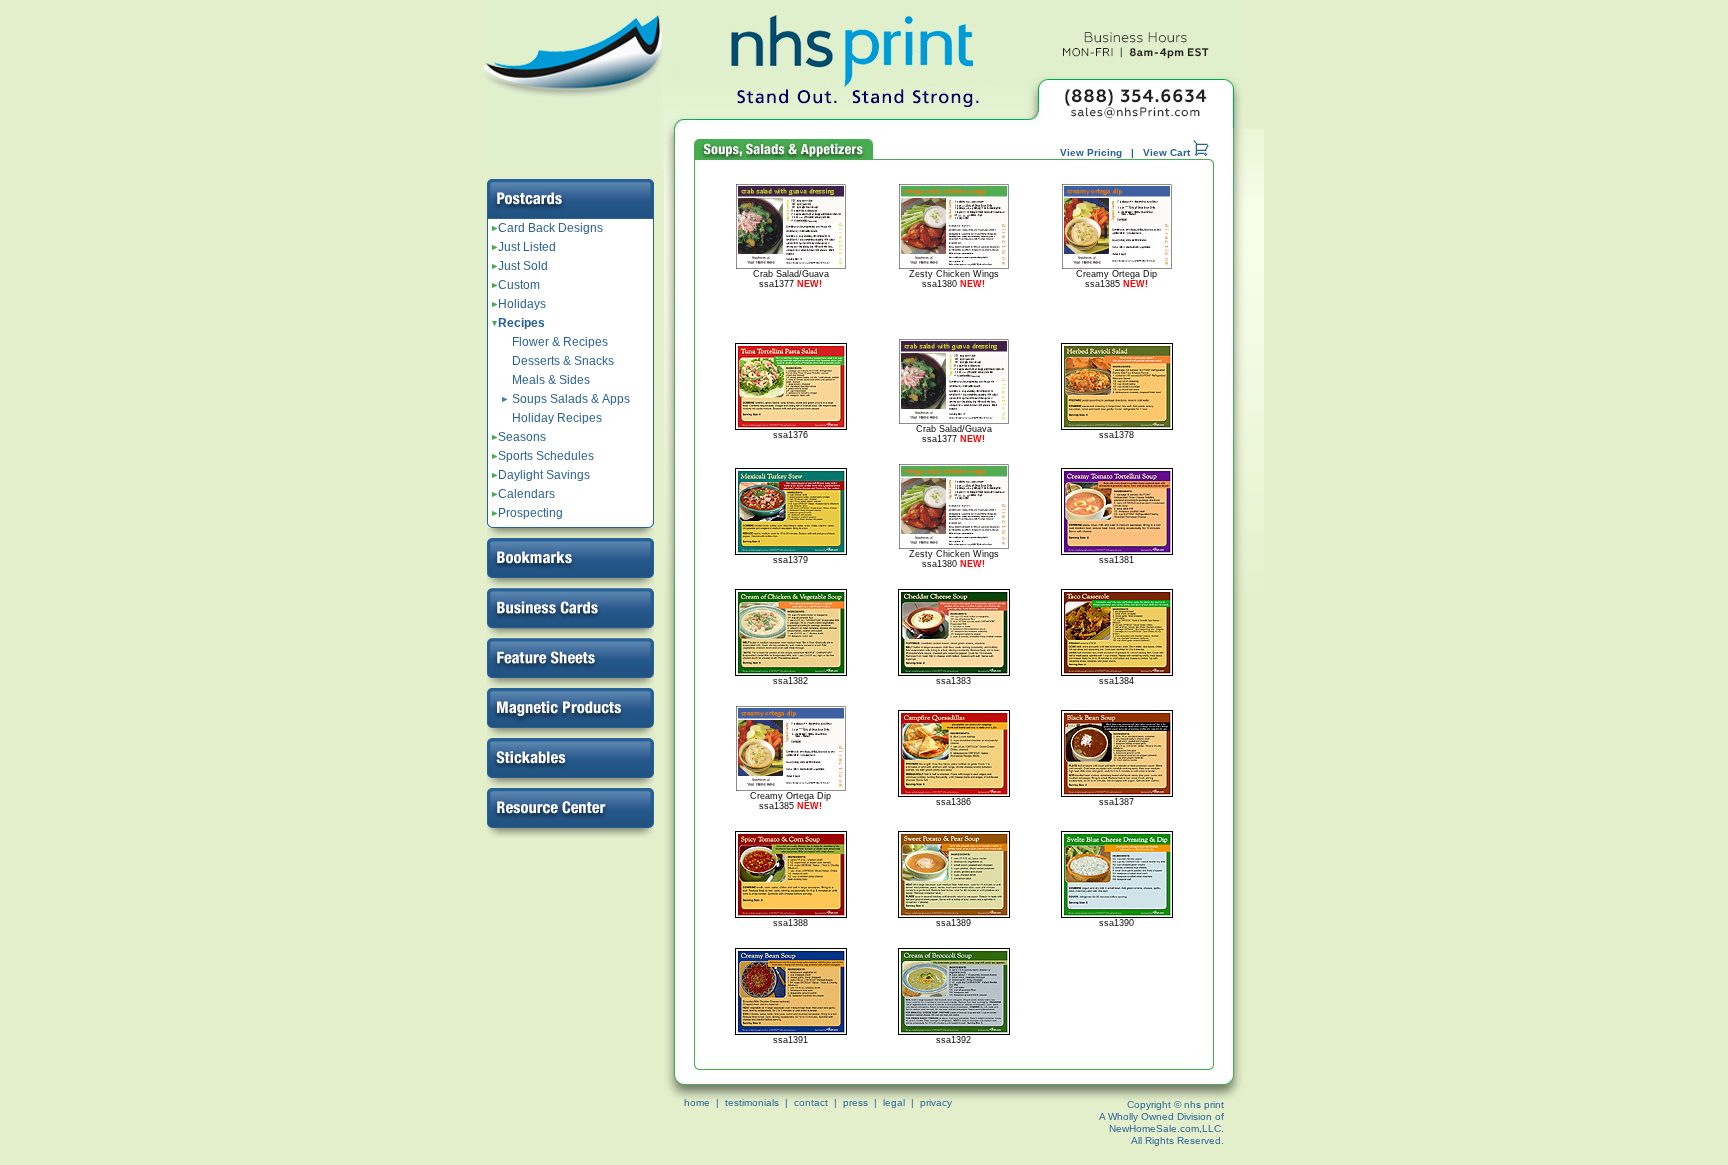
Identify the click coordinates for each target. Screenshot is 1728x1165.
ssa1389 (953, 923)
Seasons (519, 437)
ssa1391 (790, 1040)
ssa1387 (1116, 802)
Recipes (518, 323)
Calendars (523, 494)
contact (811, 1102)
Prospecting (527, 513)
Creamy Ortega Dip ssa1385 (1116, 279)
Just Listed (524, 247)
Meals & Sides (551, 380)
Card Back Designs (547, 228)
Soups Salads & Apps (571, 399)
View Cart (1168, 152)
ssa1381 (1116, 560)
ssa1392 (953, 1040)
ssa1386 (953, 802)
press (855, 1102)
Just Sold (520, 266)
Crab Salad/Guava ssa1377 (791, 279)
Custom (516, 285)
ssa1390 (1116, 923)
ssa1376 (790, 435)
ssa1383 (953, 681)
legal (894, 1102)
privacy (936, 1102)
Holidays (519, 304)
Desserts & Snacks (563, 361)
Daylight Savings (541, 475)
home (697, 1102)
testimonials (752, 1102)
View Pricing (1091, 152)
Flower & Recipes (560, 342)
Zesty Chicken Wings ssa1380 (954, 279)
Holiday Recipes (557, 418)
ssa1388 (790, 923)
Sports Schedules (543, 456)
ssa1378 (1116, 435)
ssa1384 (1116, 681)
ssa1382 (790, 681)
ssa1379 (790, 560)
